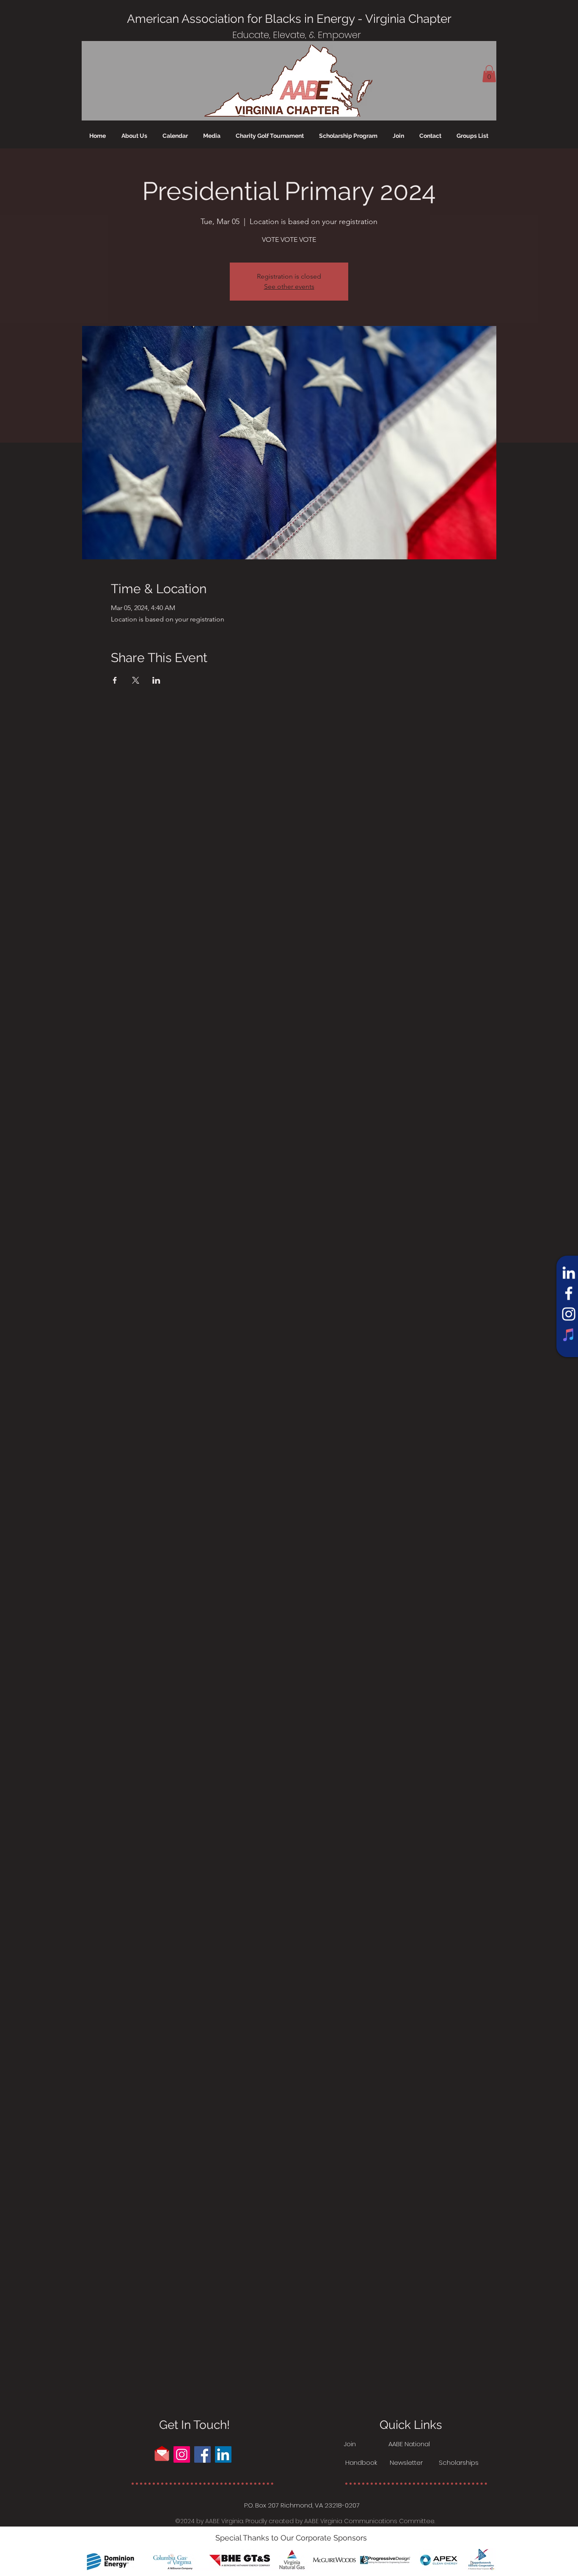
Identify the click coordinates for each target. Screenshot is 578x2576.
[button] (489, 74)
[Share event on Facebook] (115, 680)
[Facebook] (569, 1293)
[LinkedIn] (569, 1273)
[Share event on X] (136, 680)
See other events (289, 286)
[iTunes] (569, 1335)
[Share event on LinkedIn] (156, 680)
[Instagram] (569, 1314)
